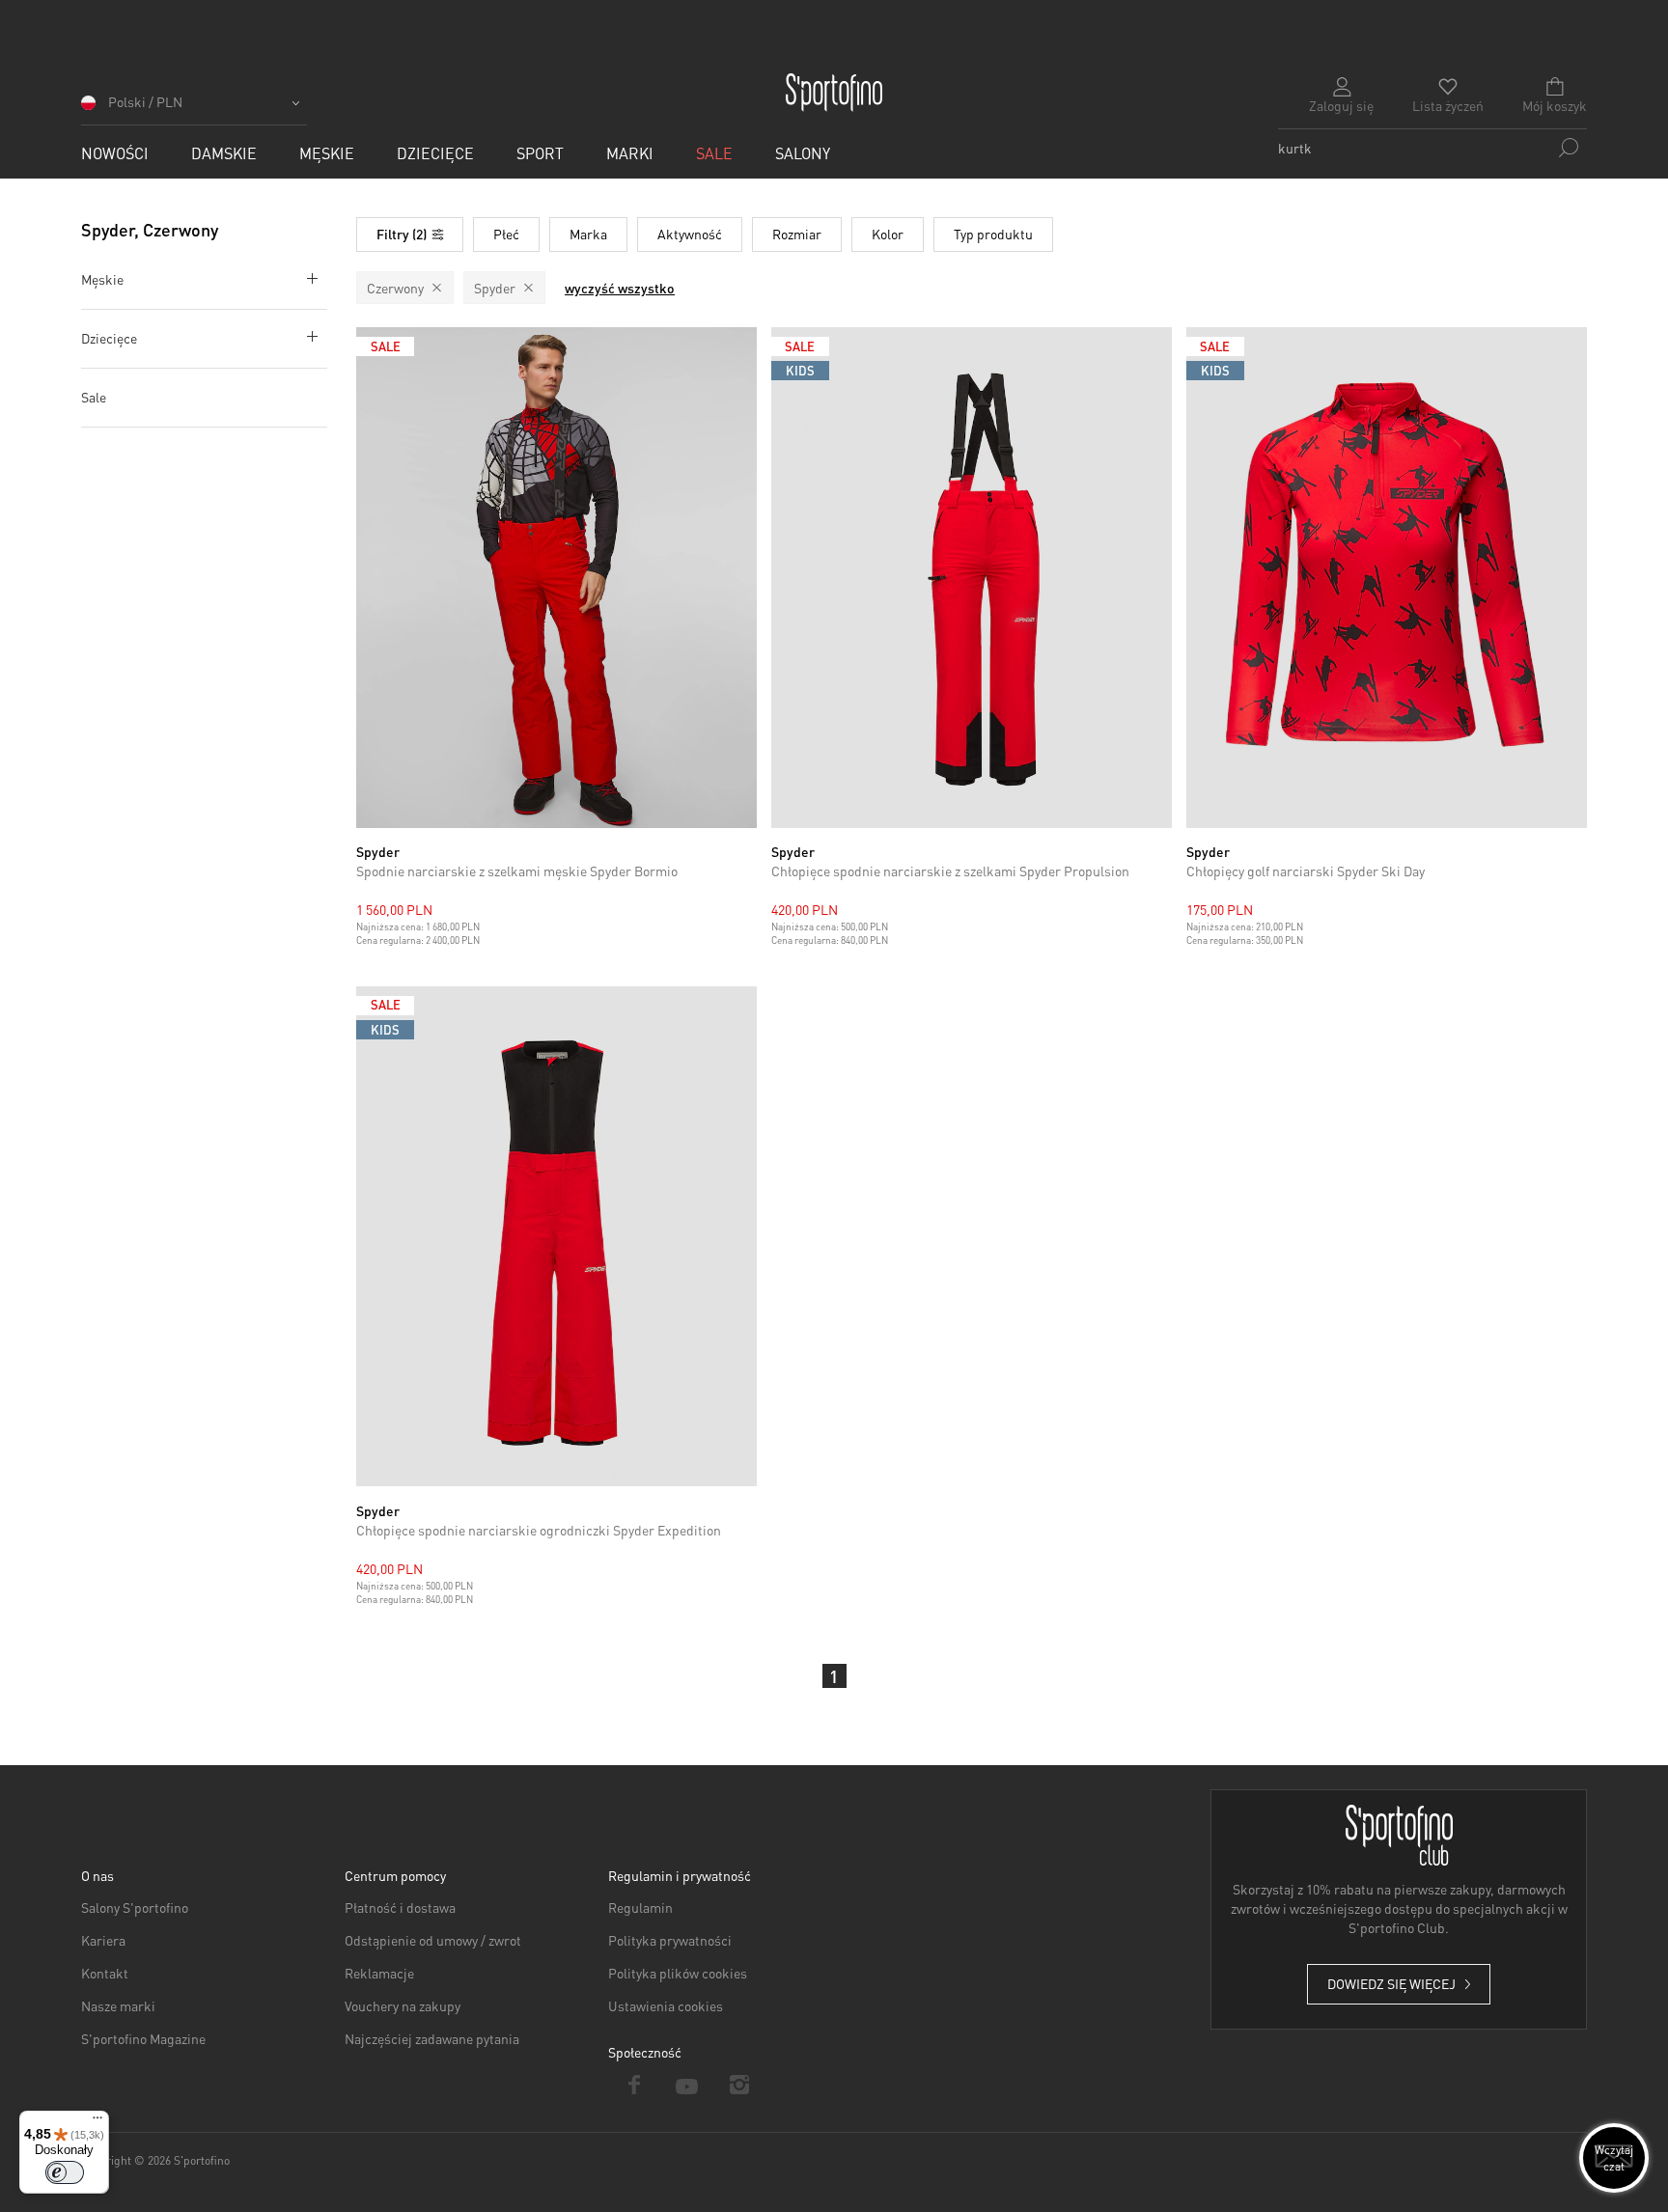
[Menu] (97, 2122)
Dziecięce (109, 338)
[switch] (65, 2172)
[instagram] (740, 2085)
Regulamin (640, 1907)
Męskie (102, 279)
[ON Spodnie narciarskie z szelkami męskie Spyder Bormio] (556, 578)
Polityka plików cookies (678, 1973)
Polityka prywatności (670, 1940)
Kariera (103, 1940)
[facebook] (635, 2085)
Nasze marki (118, 2005)
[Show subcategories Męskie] (308, 277)
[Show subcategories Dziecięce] (308, 336)
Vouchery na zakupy (403, 2005)
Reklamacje (379, 1973)
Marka (588, 234)
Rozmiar (797, 234)
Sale (94, 397)
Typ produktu (993, 234)
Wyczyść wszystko (620, 288)
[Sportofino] (834, 93)
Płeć (506, 234)
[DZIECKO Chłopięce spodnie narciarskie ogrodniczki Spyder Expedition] (556, 1237)
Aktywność (690, 234)
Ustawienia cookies (666, 2005)
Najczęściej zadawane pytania (432, 2038)
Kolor (888, 234)
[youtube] (688, 2085)
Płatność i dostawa (400, 1907)
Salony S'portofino (135, 1907)
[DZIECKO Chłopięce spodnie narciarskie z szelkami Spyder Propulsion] (972, 578)
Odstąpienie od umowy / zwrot (433, 1940)
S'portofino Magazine (143, 2038)
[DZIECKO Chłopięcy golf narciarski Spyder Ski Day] (1387, 578)
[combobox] (1432, 148)
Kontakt (105, 1973)
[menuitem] (115, 153)
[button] (194, 109)
